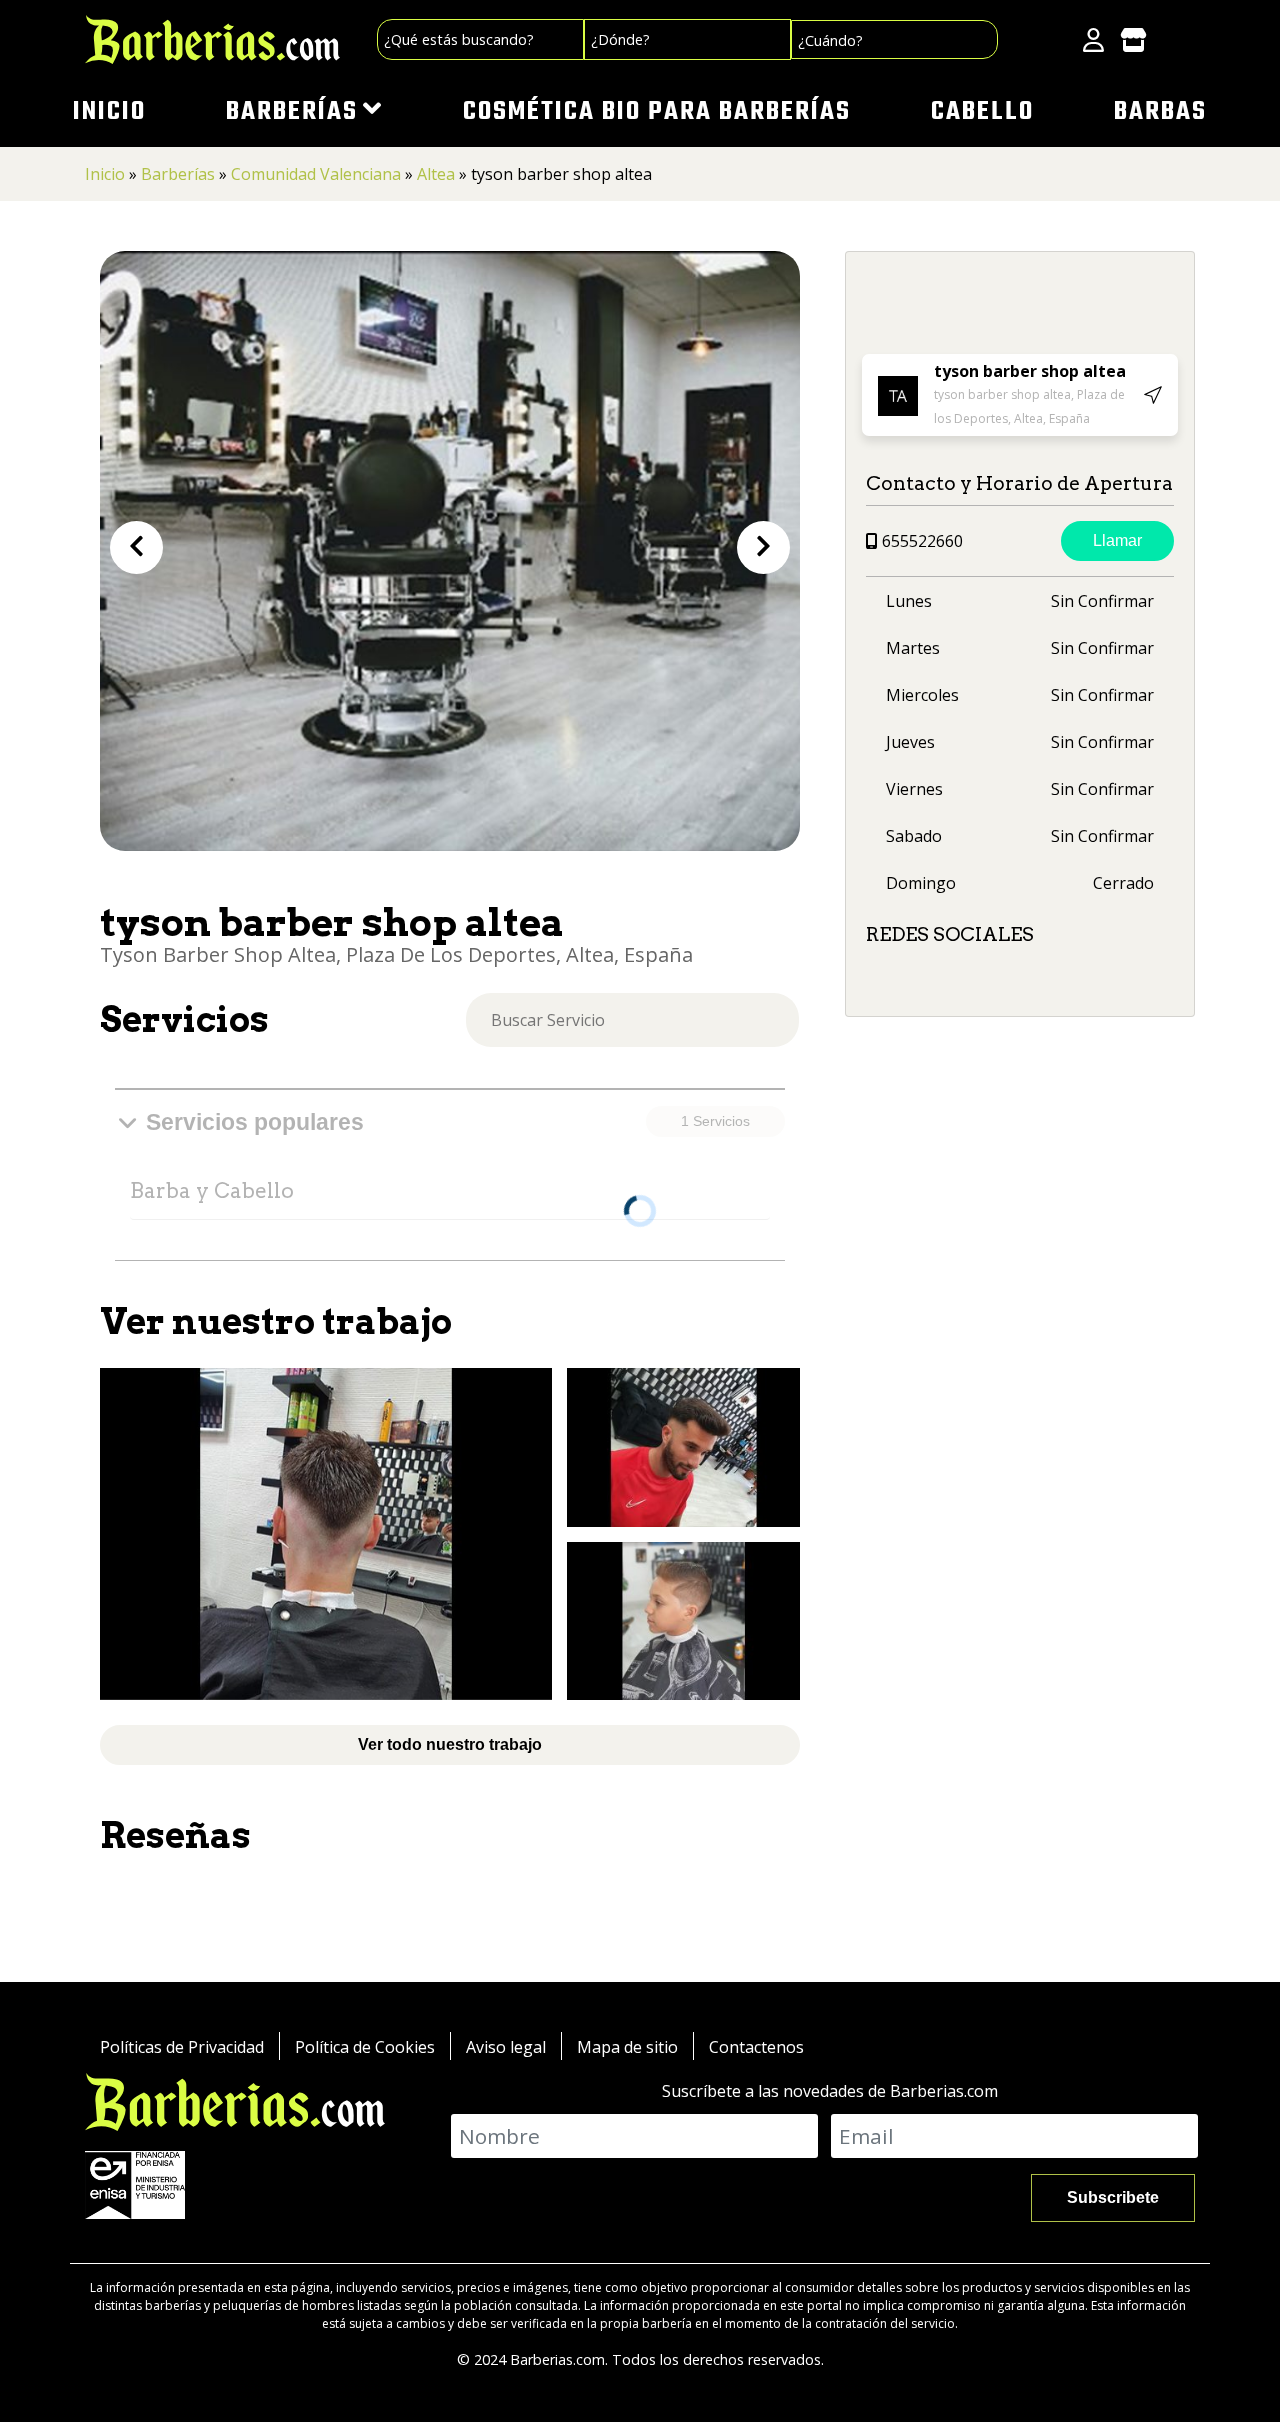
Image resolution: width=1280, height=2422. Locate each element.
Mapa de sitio (627, 2047)
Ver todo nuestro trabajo (450, 1744)
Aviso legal (506, 2047)
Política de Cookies (365, 2047)
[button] (136, 547)
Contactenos (756, 2047)
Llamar (1117, 540)
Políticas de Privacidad (182, 2047)
